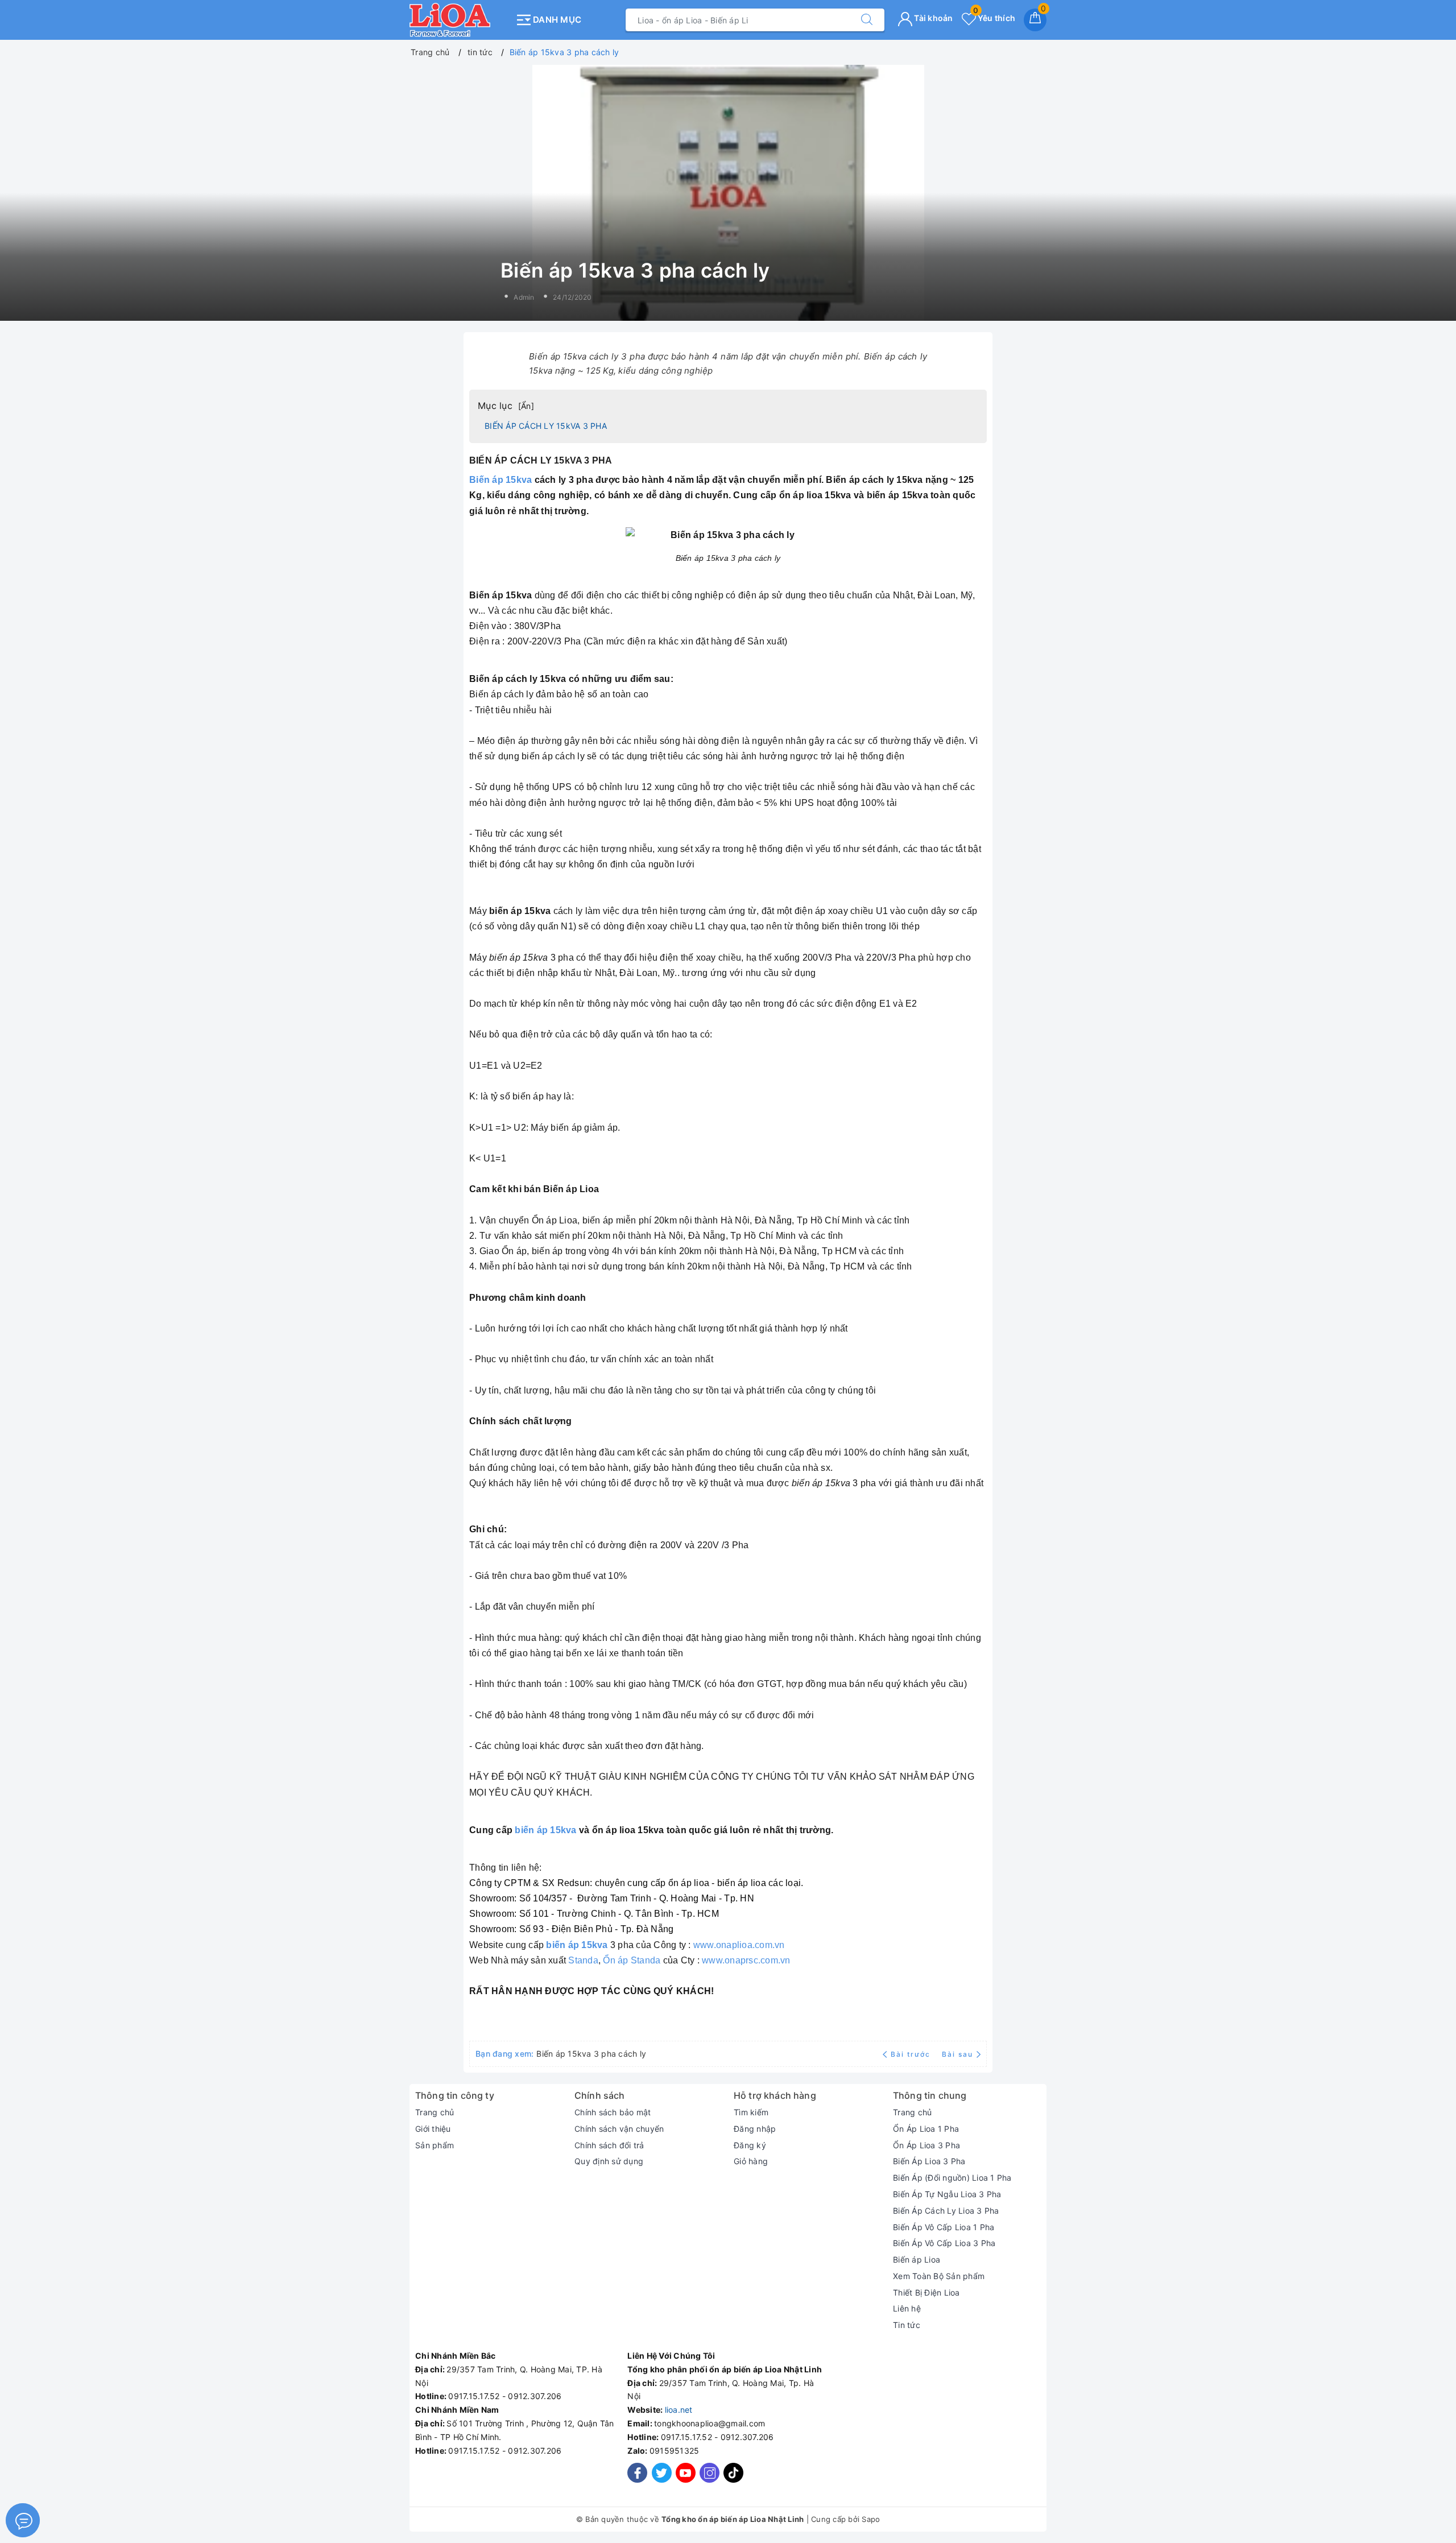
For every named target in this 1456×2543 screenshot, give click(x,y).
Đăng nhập (755, 2129)
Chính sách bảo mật (613, 2112)
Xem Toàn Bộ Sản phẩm (939, 2276)
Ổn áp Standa (632, 1960)
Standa (583, 1960)
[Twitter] (662, 2473)
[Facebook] (637, 2473)
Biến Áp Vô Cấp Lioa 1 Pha (944, 2227)
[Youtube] (686, 2473)
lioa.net (679, 2410)
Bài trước (912, 2054)
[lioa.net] (459, 20)
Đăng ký (750, 2145)
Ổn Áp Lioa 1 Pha (926, 2129)
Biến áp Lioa (917, 2259)
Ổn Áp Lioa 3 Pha (926, 2145)
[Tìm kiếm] (867, 20)
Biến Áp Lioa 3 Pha (929, 2161)
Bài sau (957, 2054)
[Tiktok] (733, 2480)
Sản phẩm (435, 2145)
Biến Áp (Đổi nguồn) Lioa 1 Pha (952, 2178)
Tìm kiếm (751, 2112)
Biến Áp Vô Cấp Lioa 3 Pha (944, 2243)
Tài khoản (933, 18)
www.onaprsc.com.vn (746, 1960)
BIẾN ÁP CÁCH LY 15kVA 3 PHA (546, 426)
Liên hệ (907, 2308)
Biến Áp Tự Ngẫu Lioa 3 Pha (947, 2194)
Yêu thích (994, 18)
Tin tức (907, 2325)
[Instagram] (710, 2473)
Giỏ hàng (751, 2161)
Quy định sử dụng (609, 2161)
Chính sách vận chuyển (619, 2129)
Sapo (871, 2519)
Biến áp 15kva (500, 480)
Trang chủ (435, 2112)
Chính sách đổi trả (609, 2145)
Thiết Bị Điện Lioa (926, 2292)
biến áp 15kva (545, 1830)
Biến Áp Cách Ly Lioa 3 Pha (946, 2211)
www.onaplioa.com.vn (739, 1945)
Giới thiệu (433, 2129)
